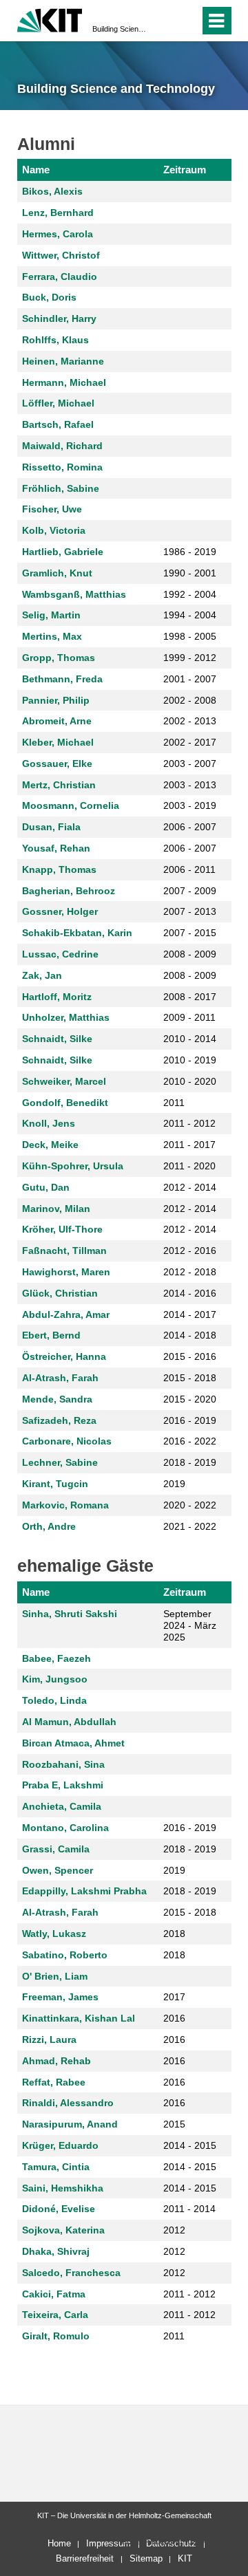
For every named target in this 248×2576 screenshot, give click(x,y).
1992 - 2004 (190, 594)
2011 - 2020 (189, 1166)
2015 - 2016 (190, 1356)
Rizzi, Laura (49, 2039)
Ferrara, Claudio (60, 277)
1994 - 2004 (190, 615)
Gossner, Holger (60, 911)
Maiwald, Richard (62, 446)
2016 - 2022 (190, 1441)
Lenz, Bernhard (58, 213)
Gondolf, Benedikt (65, 1103)
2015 (174, 2124)
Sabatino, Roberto (65, 1955)
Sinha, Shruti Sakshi (70, 1614)
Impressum (108, 2543)
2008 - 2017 (190, 997)
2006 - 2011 (189, 869)
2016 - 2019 (190, 1420)
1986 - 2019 (190, 552)
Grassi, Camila (56, 1849)
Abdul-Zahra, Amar (66, 1314)
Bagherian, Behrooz (69, 891)
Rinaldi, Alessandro (68, 2103)
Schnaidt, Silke (57, 1039)
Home (59, 2543)
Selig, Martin (51, 615)
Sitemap (146, 2558)
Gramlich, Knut (57, 573)
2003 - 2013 (190, 785)
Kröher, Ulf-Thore (62, 1229)
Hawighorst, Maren (66, 1272)
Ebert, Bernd (51, 1335)
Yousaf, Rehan (56, 848)
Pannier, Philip (56, 700)
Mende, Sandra (57, 1399)
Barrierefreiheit (85, 2558)
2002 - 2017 (190, 742)
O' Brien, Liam (55, 1976)
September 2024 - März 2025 (190, 1625)
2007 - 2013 (190, 911)
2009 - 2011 (189, 1017)
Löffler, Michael (58, 403)
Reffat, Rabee (54, 2082)
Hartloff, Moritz (57, 997)
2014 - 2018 (190, 1335)
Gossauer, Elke (57, 764)
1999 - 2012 (190, 658)
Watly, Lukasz (54, 1934)
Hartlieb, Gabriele (63, 552)
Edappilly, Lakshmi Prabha (84, 1891)
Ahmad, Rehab (56, 2061)
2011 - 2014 (189, 2209)
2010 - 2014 (190, 1039)
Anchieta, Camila (62, 1806)
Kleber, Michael (58, 742)
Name (36, 170)
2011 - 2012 (189, 1123)
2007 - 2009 (190, 891)
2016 (174, 2018)
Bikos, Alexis (52, 191)
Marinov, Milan (56, 1209)
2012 (174, 2230)
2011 (174, 1103)
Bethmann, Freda (62, 679)
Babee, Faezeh (56, 1658)
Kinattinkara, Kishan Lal (79, 2018)
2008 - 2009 (190, 954)
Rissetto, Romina (62, 467)
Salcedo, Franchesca (71, 2273)
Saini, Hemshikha (63, 2188)
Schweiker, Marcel (64, 1081)
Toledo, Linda (54, 1700)
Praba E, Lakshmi (63, 1785)
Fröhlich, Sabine (61, 488)
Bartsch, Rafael (58, 424)
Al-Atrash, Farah (60, 1378)
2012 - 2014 (190, 1187)
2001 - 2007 (190, 679)
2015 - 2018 (190, 1378)
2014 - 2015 (190, 2145)
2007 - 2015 (190, 933)
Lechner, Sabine (60, 1462)
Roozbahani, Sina (63, 1764)
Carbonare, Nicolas (67, 1441)
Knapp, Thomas (59, 869)
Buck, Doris (49, 297)
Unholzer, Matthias (66, 1017)
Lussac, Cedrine (60, 954)
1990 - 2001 (190, 573)
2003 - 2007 (190, 764)
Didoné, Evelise (59, 2209)
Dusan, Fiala (51, 827)
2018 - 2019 (190, 1462)
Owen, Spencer (58, 1870)
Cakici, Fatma (54, 2294)
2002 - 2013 (190, 721)
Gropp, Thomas (59, 658)
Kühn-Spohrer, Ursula (73, 1166)
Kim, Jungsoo (55, 1679)
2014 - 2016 (190, 1293)
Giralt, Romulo (56, 2336)
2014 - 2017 (190, 1314)
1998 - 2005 (190, 636)
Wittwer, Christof (61, 255)
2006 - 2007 (190, 827)
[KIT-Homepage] (50, 19)
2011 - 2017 (189, 1145)
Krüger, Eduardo (60, 2145)
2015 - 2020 (190, 1399)
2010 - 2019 (190, 1060)
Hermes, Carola (58, 234)
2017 (174, 1997)
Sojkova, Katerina (63, 2230)
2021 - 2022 (190, 1526)
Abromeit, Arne (57, 721)
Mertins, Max (52, 636)
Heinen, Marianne (63, 361)
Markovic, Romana (65, 1505)
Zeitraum (185, 170)
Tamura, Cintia (56, 2167)
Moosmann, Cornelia (71, 805)
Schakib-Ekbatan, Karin (77, 933)
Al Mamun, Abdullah (69, 1722)
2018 (174, 1934)
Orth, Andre (49, 1526)
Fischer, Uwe (52, 509)
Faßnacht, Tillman (64, 1251)
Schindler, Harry (59, 318)
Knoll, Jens (49, 1123)
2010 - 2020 (190, 1081)
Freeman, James (60, 1997)
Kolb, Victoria (54, 530)
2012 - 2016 (190, 1251)
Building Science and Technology (120, 29)
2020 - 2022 (190, 1505)
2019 (174, 1484)
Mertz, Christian (59, 785)
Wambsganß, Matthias (74, 594)
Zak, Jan (42, 975)
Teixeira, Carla (55, 2315)
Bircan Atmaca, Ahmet (73, 1743)
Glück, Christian (60, 1293)
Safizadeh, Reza (59, 1420)
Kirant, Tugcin (55, 1484)
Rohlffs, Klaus (55, 340)
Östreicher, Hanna (64, 1356)
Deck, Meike (50, 1145)
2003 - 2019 (190, 805)
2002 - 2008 (190, 700)
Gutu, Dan (46, 1187)
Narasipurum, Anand (70, 2124)
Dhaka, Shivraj (56, 2251)
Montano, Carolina (65, 1828)
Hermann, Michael (64, 382)
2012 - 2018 (190, 1272)
